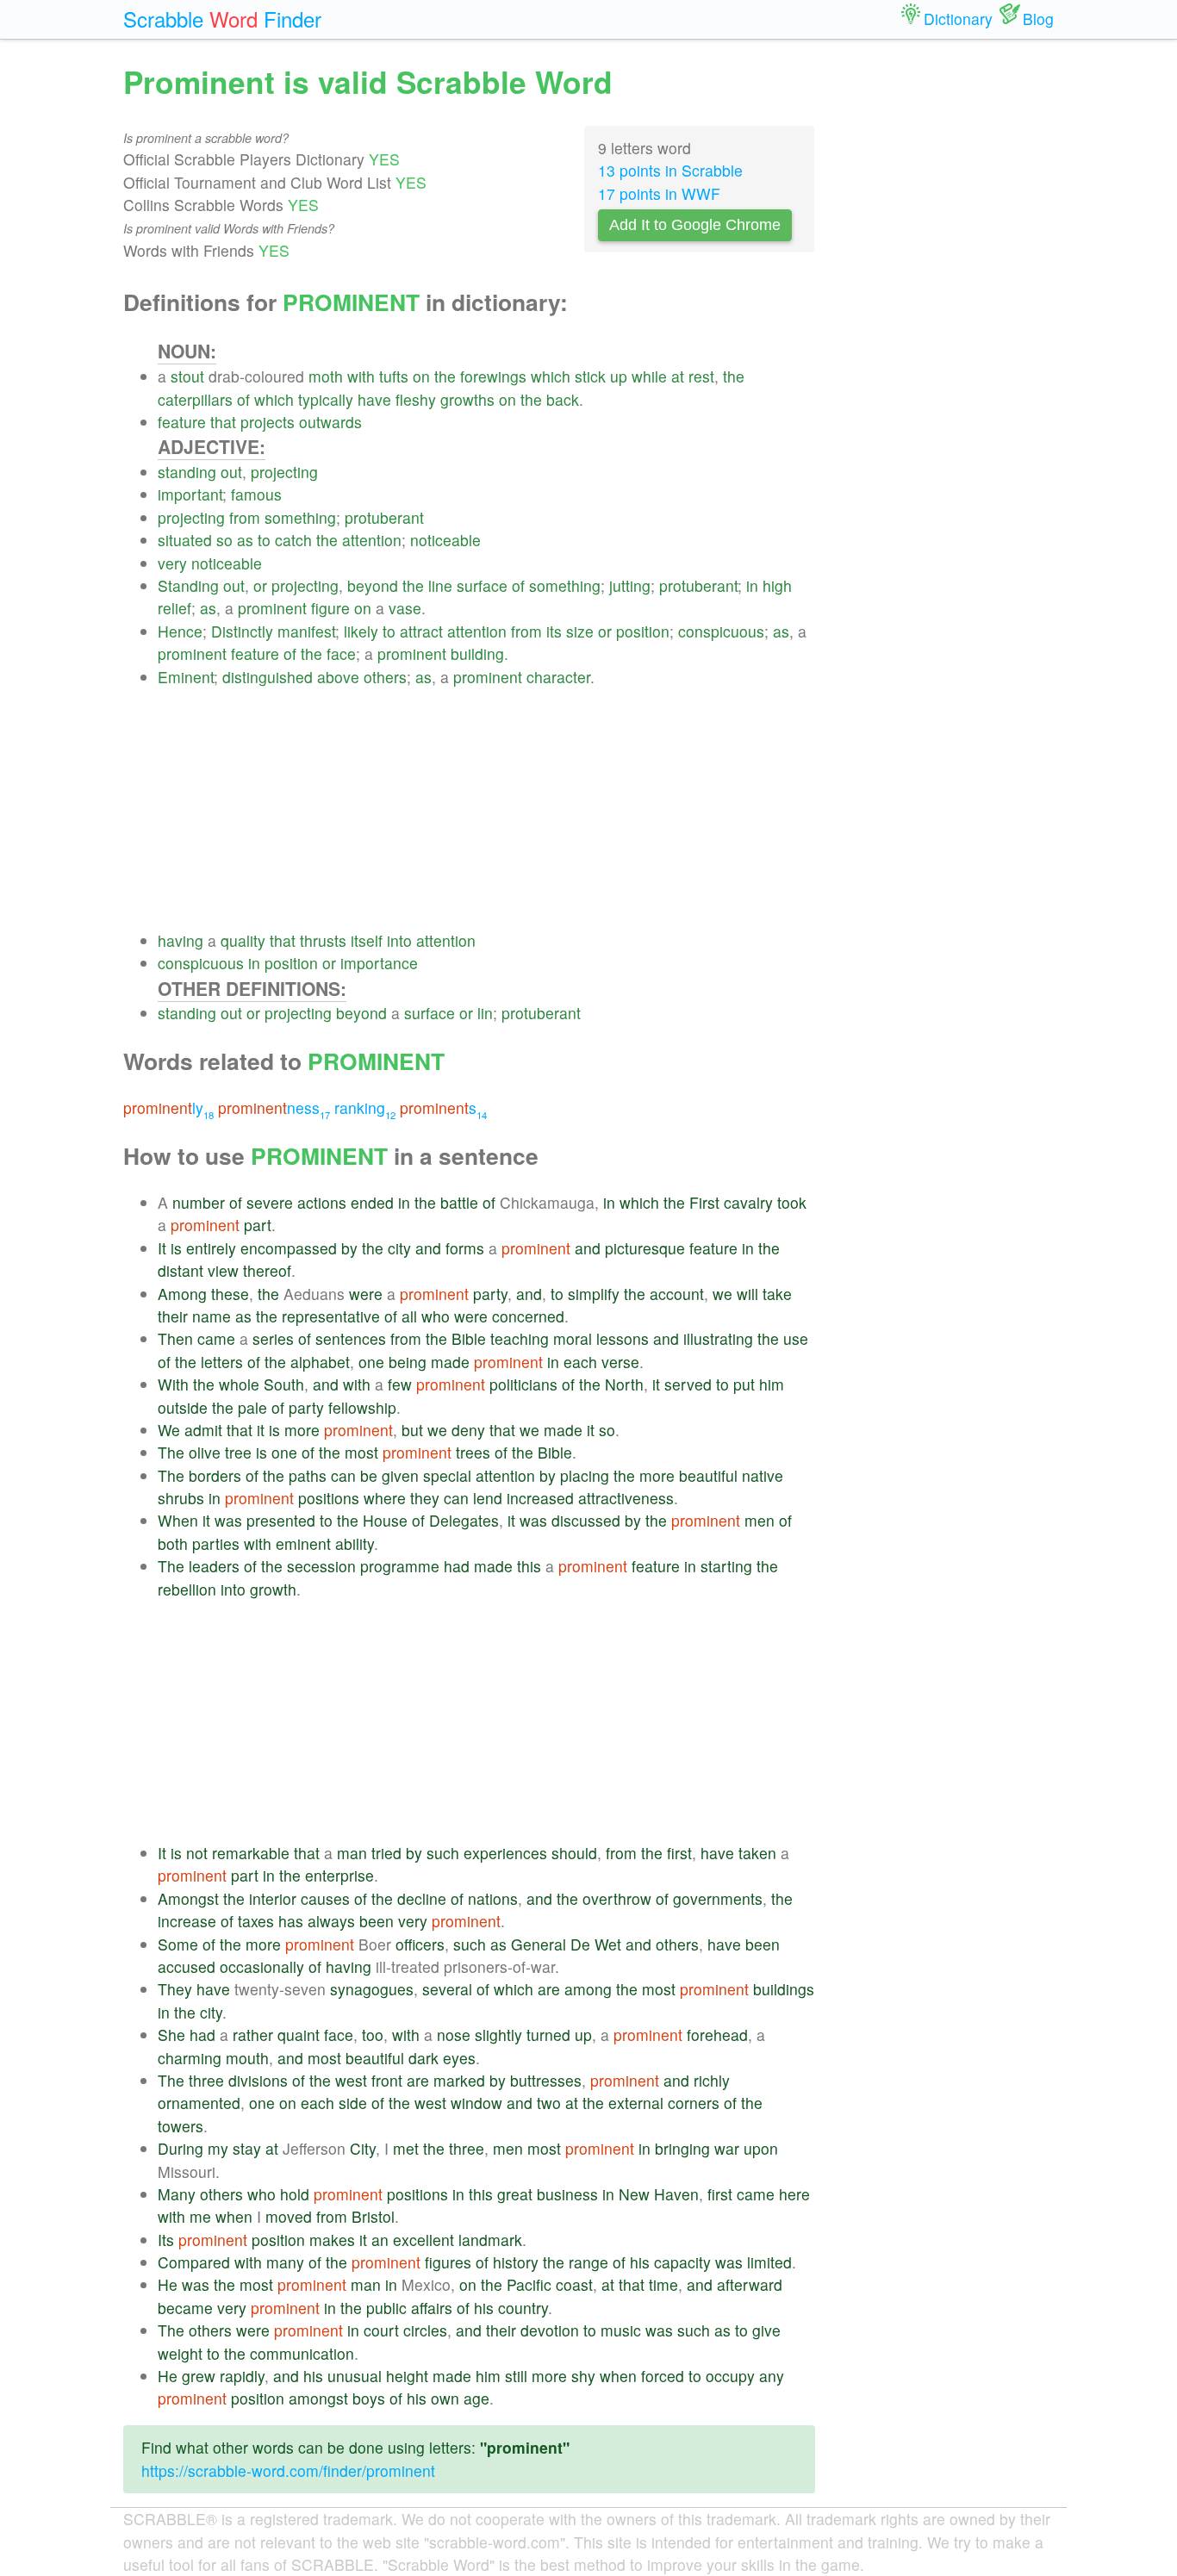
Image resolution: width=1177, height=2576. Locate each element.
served (688, 1384)
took (792, 1202)
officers (420, 1944)
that (223, 422)
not (197, 1853)
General (539, 1944)
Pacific (529, 2284)
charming (190, 2058)
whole (239, 1384)
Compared (194, 2262)
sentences (351, 1338)
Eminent (186, 677)
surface (482, 585)
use (796, 1338)
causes (325, 1898)
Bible (469, 1338)
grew (199, 2376)
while (649, 376)
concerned (528, 1316)
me (200, 2216)
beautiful (708, 1475)
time (663, 2284)
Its (166, 2240)
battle (459, 1202)
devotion (550, 2330)
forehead (717, 2035)
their (173, 1316)
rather (253, 2035)
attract (421, 631)
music (621, 2330)
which (551, 376)
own (445, 2398)
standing (187, 472)
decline (422, 1898)
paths (308, 1475)
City (363, 2148)
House (385, 1520)
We (169, 1430)
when (234, 2216)
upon (761, 2148)
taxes (256, 1921)
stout (187, 376)
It (162, 1248)
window (476, 2103)
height (407, 2376)
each (580, 1362)
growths (467, 399)
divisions (258, 2080)
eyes (459, 2058)
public (386, 2308)
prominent (272, 608)
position (643, 631)
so (224, 540)
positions (329, 1498)
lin (485, 1013)
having (181, 940)
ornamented (199, 2103)
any (772, 2376)
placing (585, 1475)
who (436, 1316)
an (380, 2240)
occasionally (262, 1966)
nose (454, 2035)
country (523, 2308)
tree (238, 1452)
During (181, 2148)
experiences (505, 1853)
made (450, 1362)
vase (405, 608)
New (634, 2194)
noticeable (445, 540)
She (171, 2035)
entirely (211, 1248)
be (369, 1475)
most (361, 1452)
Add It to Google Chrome (695, 225)
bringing (682, 2148)
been (377, 1921)
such (443, 1853)
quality (243, 940)
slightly (498, 2035)
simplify (594, 1294)
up (619, 376)
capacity (682, 2262)
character (558, 677)
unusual (355, 2376)
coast (574, 2284)
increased (540, 1498)
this (529, 1566)
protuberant (384, 517)
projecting (284, 472)
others (385, 677)
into (399, 940)
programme (400, 1566)
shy (583, 2376)
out (231, 472)
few (400, 1384)
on (421, 376)
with (361, 376)
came (216, 1338)
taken (757, 1853)
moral (573, 1338)
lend (488, 1498)
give (766, 2330)
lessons (623, 1338)
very (172, 563)
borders (215, 1475)
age (476, 2398)
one (371, 1362)
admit (203, 1430)
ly (168, 1108)
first (679, 1853)
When (178, 1520)
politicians (523, 1384)
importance (379, 963)
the (445, 376)
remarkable (251, 1853)
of (243, 399)
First (704, 1202)
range (588, 2262)
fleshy (416, 399)
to (264, 540)
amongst (318, 2398)
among (588, 1989)
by (349, 1248)
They (175, 1989)
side (353, 2103)
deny (468, 1430)
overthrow (617, 1898)
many (285, 2262)
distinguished (268, 677)
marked (459, 2080)
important (190, 494)
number (199, 1202)
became (185, 2308)
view (223, 1270)
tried (386, 1853)
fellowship (362, 1407)
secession (321, 1566)
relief (174, 608)
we (722, 1294)
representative (331, 1316)
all (409, 1316)
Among (182, 1294)
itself (367, 940)
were (366, 1294)
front (387, 2080)
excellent (423, 2240)
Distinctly (242, 631)
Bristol (373, 2216)
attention (372, 540)
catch (293, 540)
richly (712, 2080)
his (640, 2262)
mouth (247, 2058)
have (374, 399)
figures (448, 2262)
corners (694, 2103)
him (772, 1384)
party (490, 1294)
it (656, 1384)
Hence (180, 631)
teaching (520, 1338)
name (212, 1316)
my (218, 2148)
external (636, 2103)
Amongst (188, 1898)
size (580, 631)
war (727, 2148)
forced (663, 2376)
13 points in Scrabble (670, 170)
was (228, 1520)
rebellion (187, 1589)
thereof (267, 1270)
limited (769, 2262)
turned (548, 2035)
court (381, 2330)
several (447, 1989)
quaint (299, 2035)
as (245, 540)
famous (256, 494)
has (291, 1921)
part (258, 1225)
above (338, 677)
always (331, 1921)
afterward (750, 2284)
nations (493, 1898)
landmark (490, 2240)
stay (247, 2148)
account (677, 1294)
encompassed (289, 1248)
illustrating (718, 1338)
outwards (330, 422)
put (744, 1384)
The (171, 1452)
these (230, 1294)
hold (295, 2194)
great (515, 2194)
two (549, 2103)
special (447, 1475)
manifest (306, 631)
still (516, 2376)
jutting (630, 585)
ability (355, 1543)
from (245, 517)
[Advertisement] (486, 809)
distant (181, 1270)
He (168, 2284)
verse (620, 1362)
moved (289, 2216)
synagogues (372, 1989)
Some (178, 1944)
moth (326, 376)
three (206, 2080)
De (580, 1944)
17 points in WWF (659, 193)
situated (185, 540)
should (574, 1853)
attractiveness (626, 1498)
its (554, 631)
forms (465, 1248)
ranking (365, 1108)
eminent (303, 1543)
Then (175, 1338)
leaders (214, 1566)
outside (183, 1407)
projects (268, 422)
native (763, 1475)
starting (726, 1566)
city (399, 1248)
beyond (373, 585)
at (678, 376)
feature (182, 422)
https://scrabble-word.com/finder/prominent (288, 2470)
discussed (586, 1520)
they (425, 1498)
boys (369, 2398)
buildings (784, 1989)
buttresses (546, 2080)
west (351, 2080)
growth (273, 1589)
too (373, 2035)
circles (425, 2330)
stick (590, 376)
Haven (676, 2194)
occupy (730, 2376)
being (408, 1362)
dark (423, 2058)
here (794, 2194)
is (176, 1248)
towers (181, 2126)
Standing (188, 585)
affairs (432, 2308)
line (440, 585)
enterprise (339, 1875)
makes (332, 2240)
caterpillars (195, 399)
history (516, 2262)
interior (273, 1898)
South (284, 1384)
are (549, 1989)
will (747, 1294)
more (302, 1430)
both (173, 1543)
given (400, 1475)
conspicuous (721, 631)
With (173, 1384)
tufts (394, 376)
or (260, 585)
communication (302, 2353)
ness (274, 1108)
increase (187, 1921)
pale (252, 1407)
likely (361, 631)
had (457, 1566)
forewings (493, 376)
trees (473, 1452)
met (406, 2148)
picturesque (645, 1248)
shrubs (181, 1498)
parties (216, 1543)
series (273, 1338)
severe (270, 1202)
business (567, 2194)
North (624, 1384)
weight (180, 2353)
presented (281, 1520)
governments (718, 1898)
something (300, 517)
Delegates (464, 1520)
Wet (608, 1944)
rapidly (242, 2376)
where (385, 1498)
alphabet (320, 1362)
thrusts (323, 940)
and (428, 1248)
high (777, 585)
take (777, 1294)
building (477, 653)
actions (322, 1202)
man (352, 1853)
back (563, 399)
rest (701, 376)
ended (372, 1202)
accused (187, 1966)
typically (326, 399)
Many (177, 2194)
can (343, 1475)
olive (205, 1452)
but (412, 1430)
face (341, 653)
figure (330, 608)
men (760, 1520)
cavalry (748, 1202)
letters (222, 1362)
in (752, 585)
